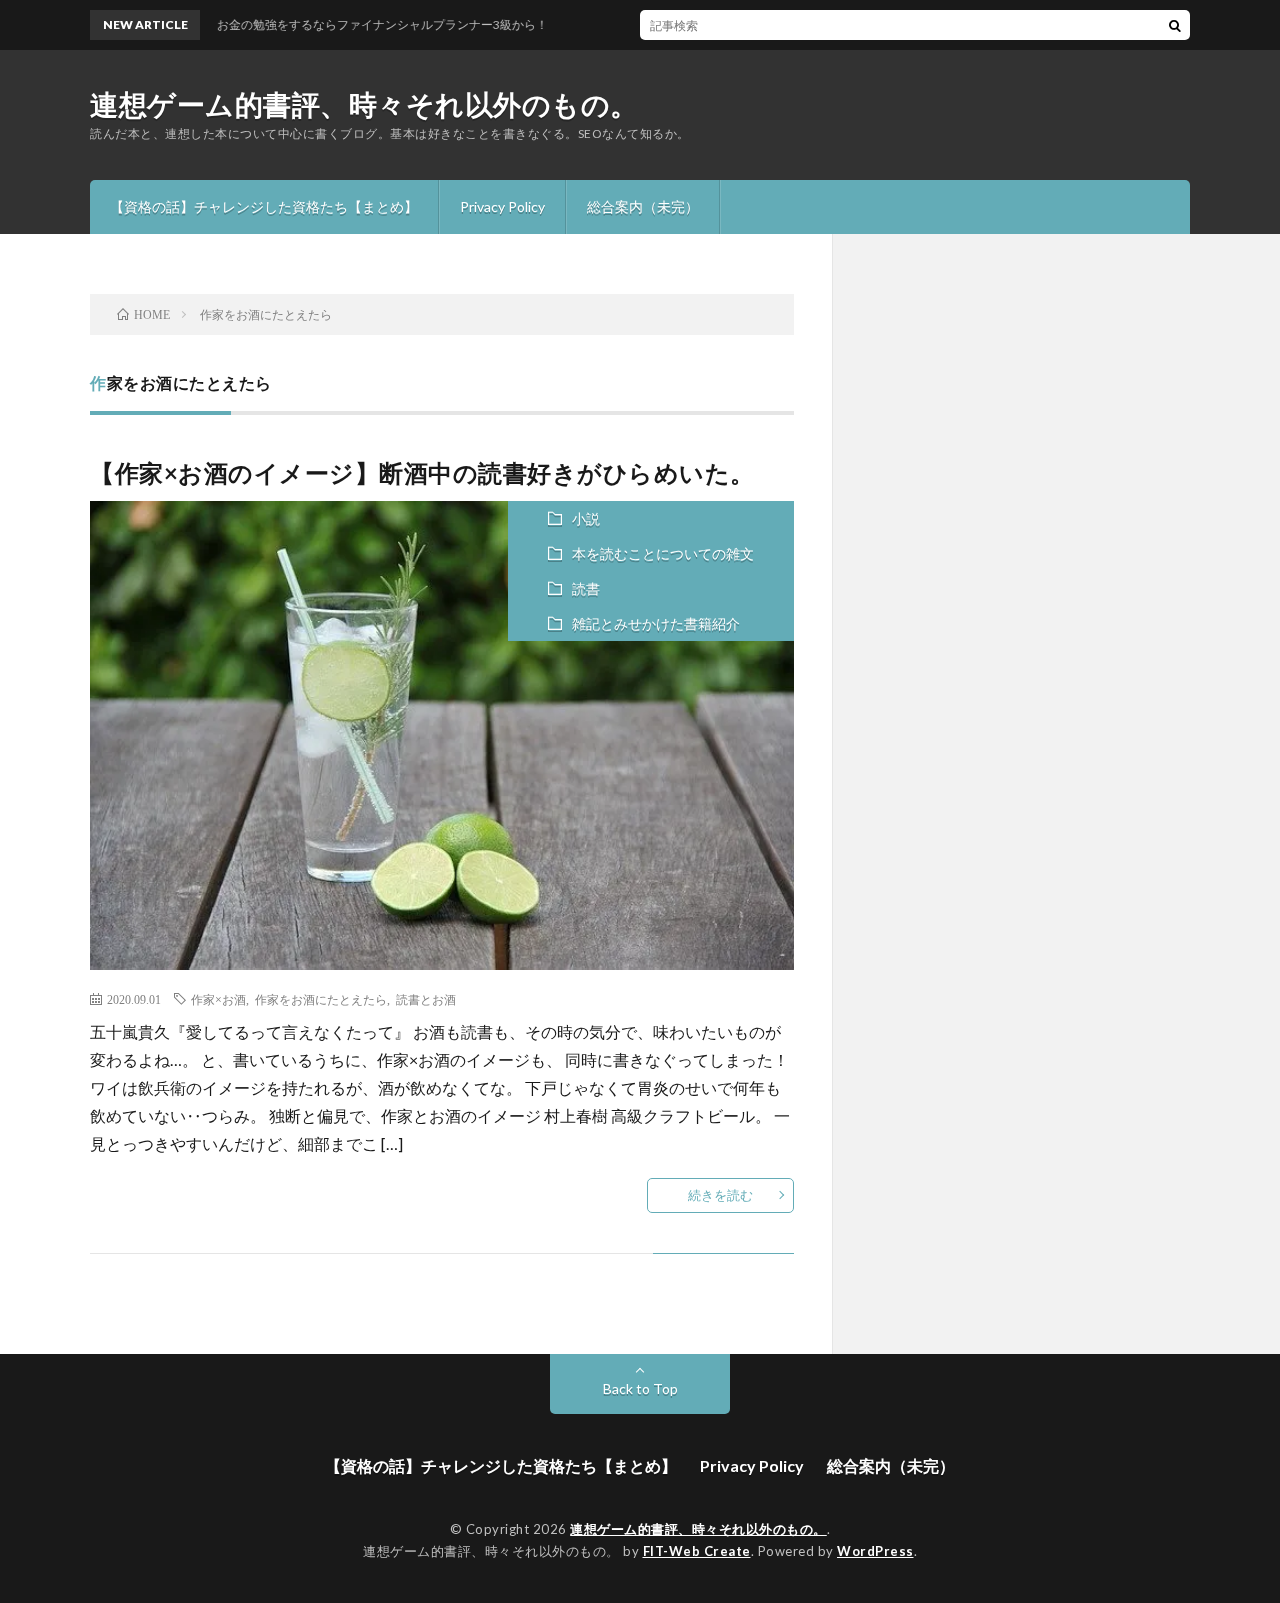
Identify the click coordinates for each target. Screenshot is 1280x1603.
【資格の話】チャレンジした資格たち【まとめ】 (264, 206)
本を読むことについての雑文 (663, 553)
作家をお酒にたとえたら (321, 999)
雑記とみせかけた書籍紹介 (656, 623)
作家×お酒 (218, 999)
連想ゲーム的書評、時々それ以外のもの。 (364, 104)
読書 (586, 588)
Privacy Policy (502, 206)
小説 (586, 518)
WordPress (875, 1551)
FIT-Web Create (697, 1551)
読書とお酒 (426, 999)
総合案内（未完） (643, 206)
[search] (1175, 25)
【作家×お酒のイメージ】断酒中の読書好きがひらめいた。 (422, 472)
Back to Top (640, 1388)
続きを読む (720, 1195)
